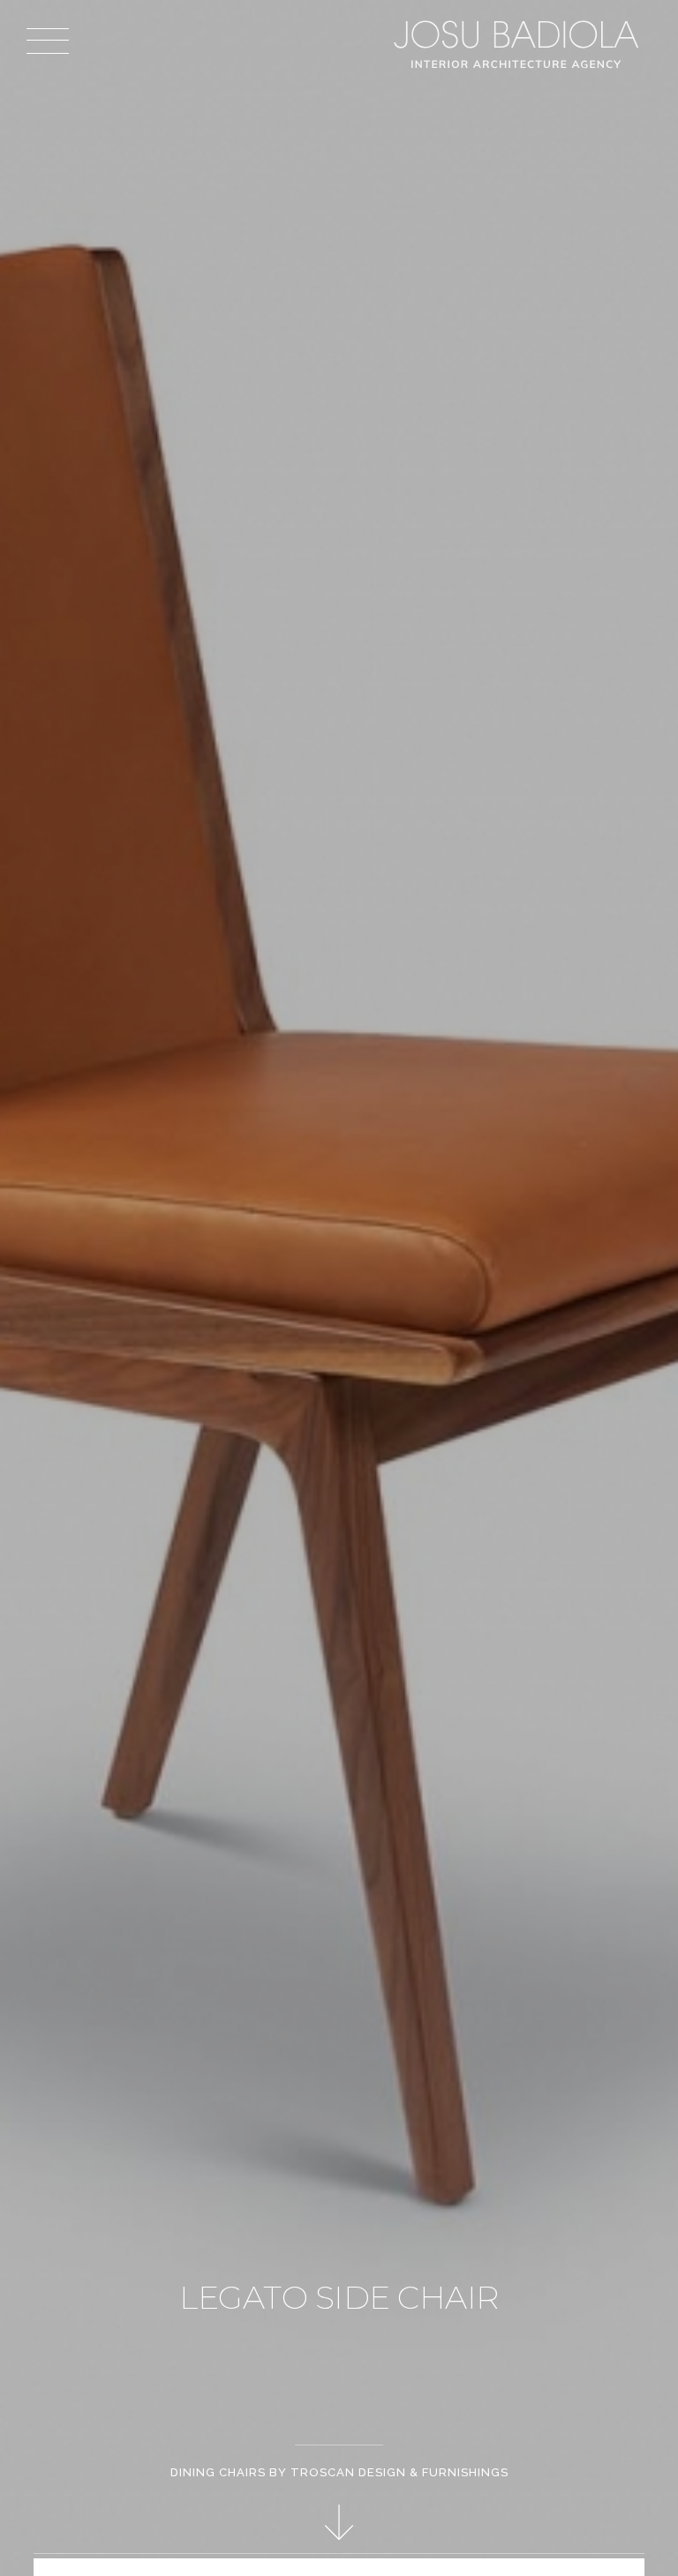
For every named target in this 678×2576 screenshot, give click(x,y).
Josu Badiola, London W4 (519, 44)
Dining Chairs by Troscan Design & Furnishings (339, 2472)
